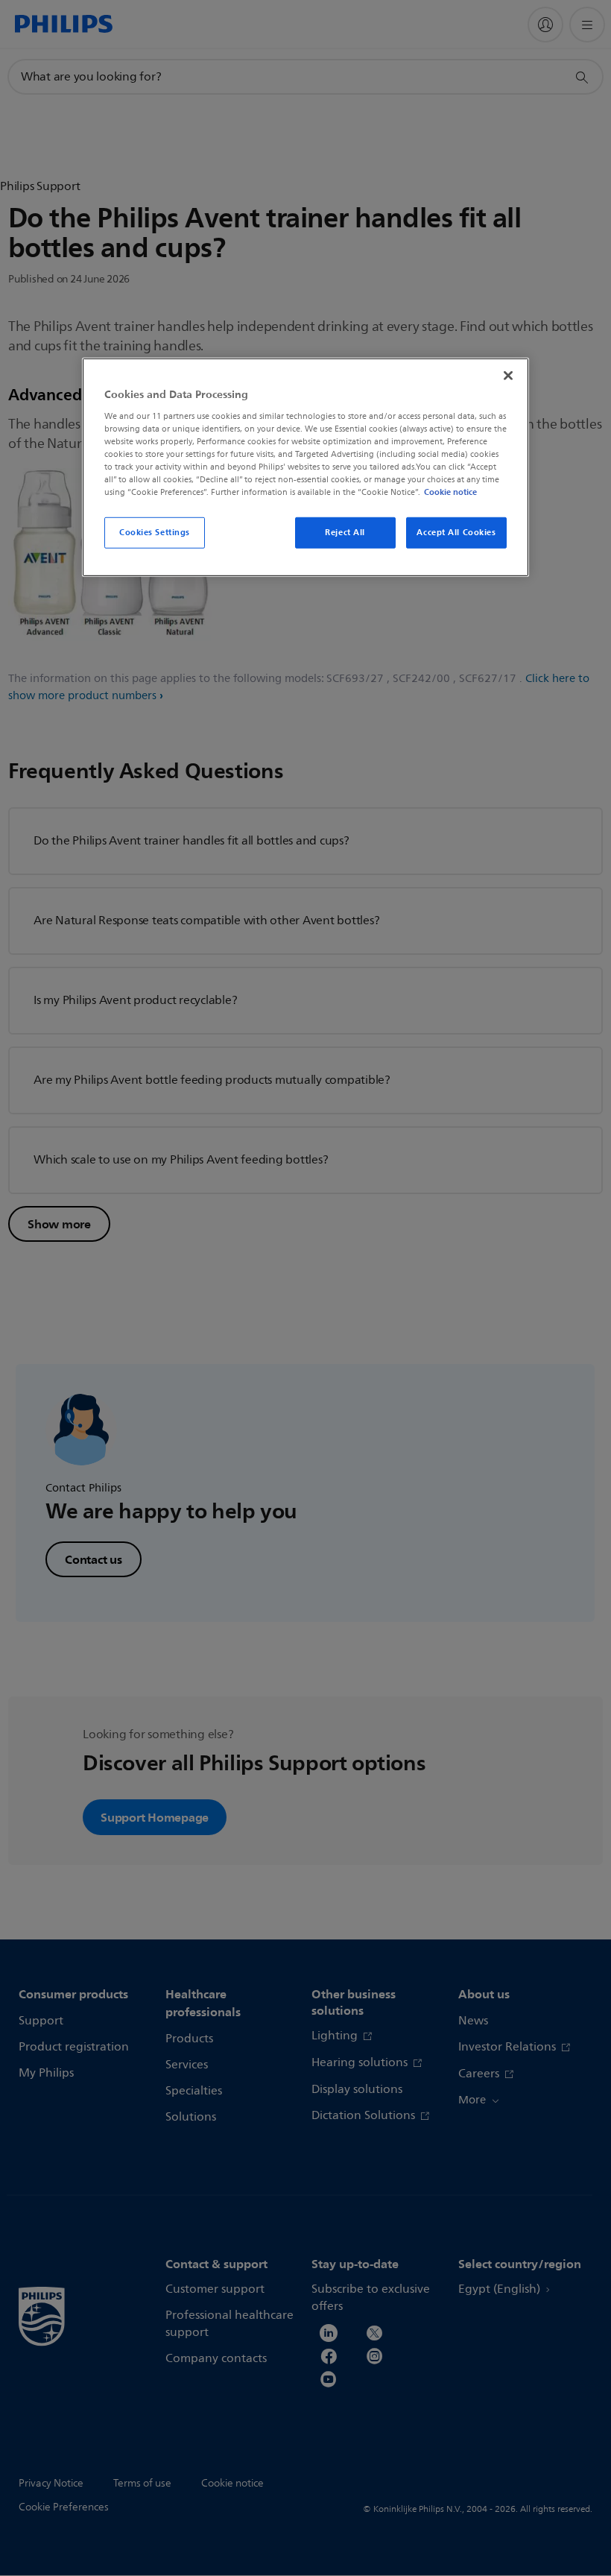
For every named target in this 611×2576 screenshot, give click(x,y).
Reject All (345, 532)
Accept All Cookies (456, 532)
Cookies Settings (155, 532)
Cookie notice (450, 492)
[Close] (508, 376)
